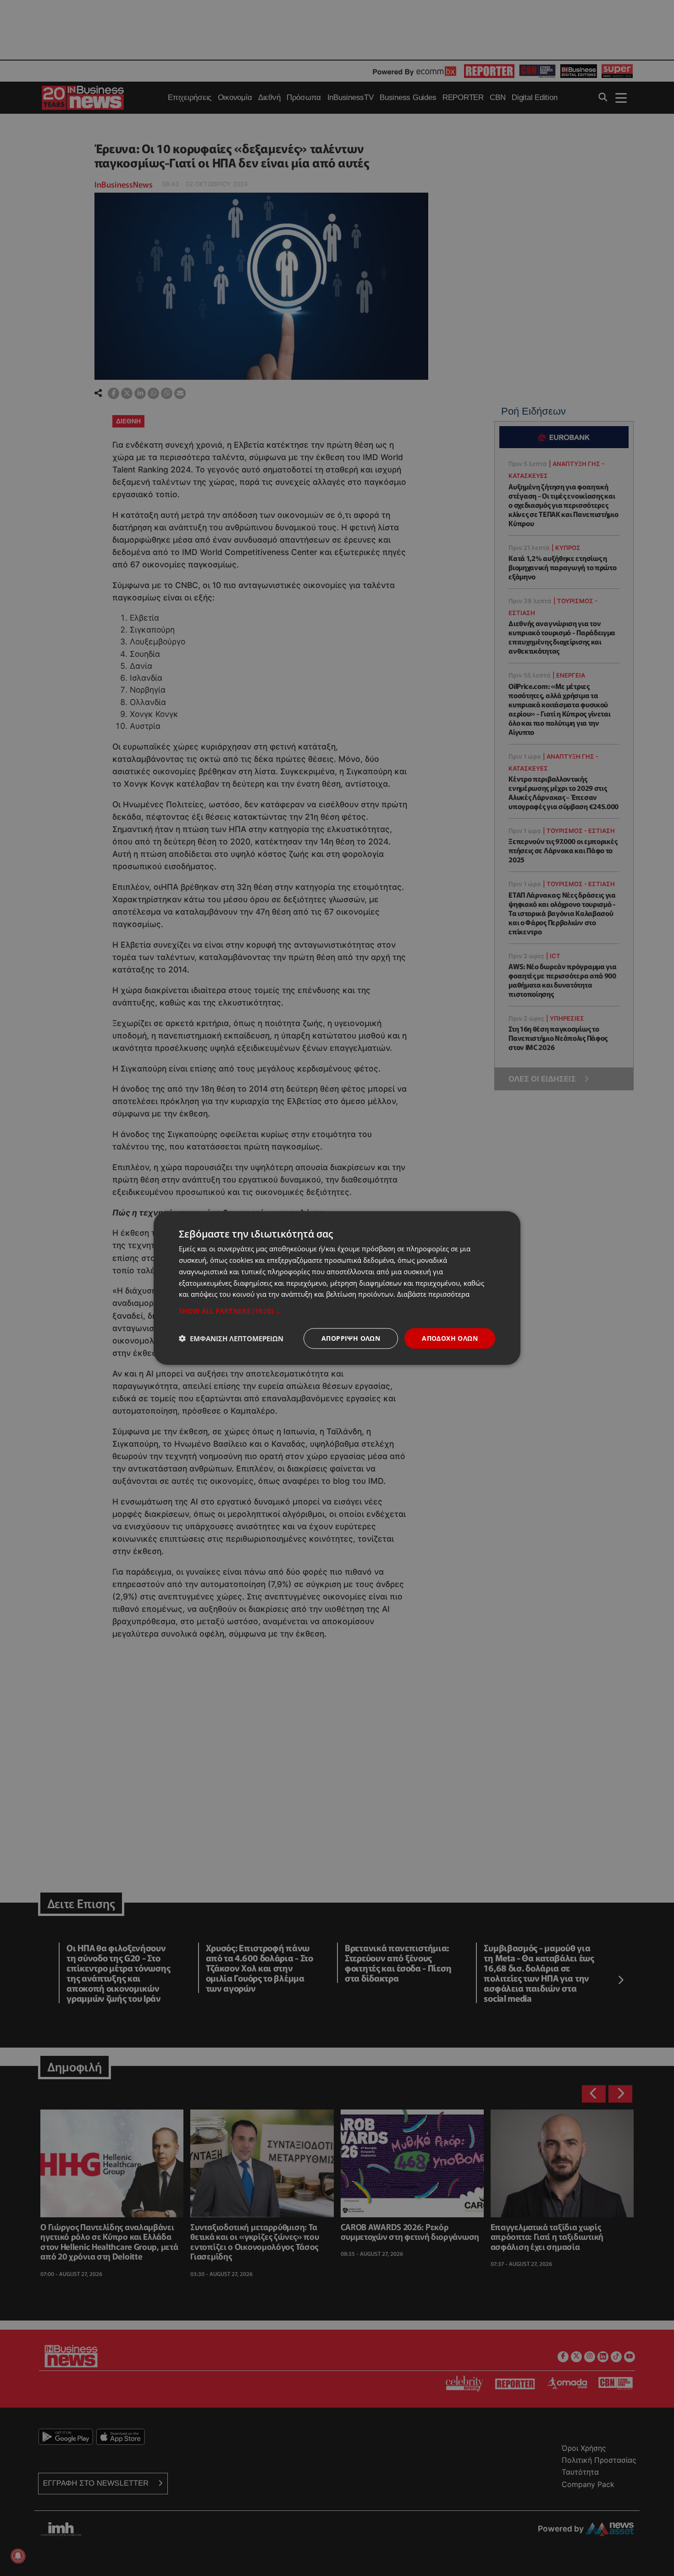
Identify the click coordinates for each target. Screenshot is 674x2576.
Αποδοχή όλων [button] (450, 1338)
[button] (337, 1311)
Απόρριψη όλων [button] (351, 1338)
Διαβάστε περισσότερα (433, 1294)
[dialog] (337, 1288)
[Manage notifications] (18, 2556)
